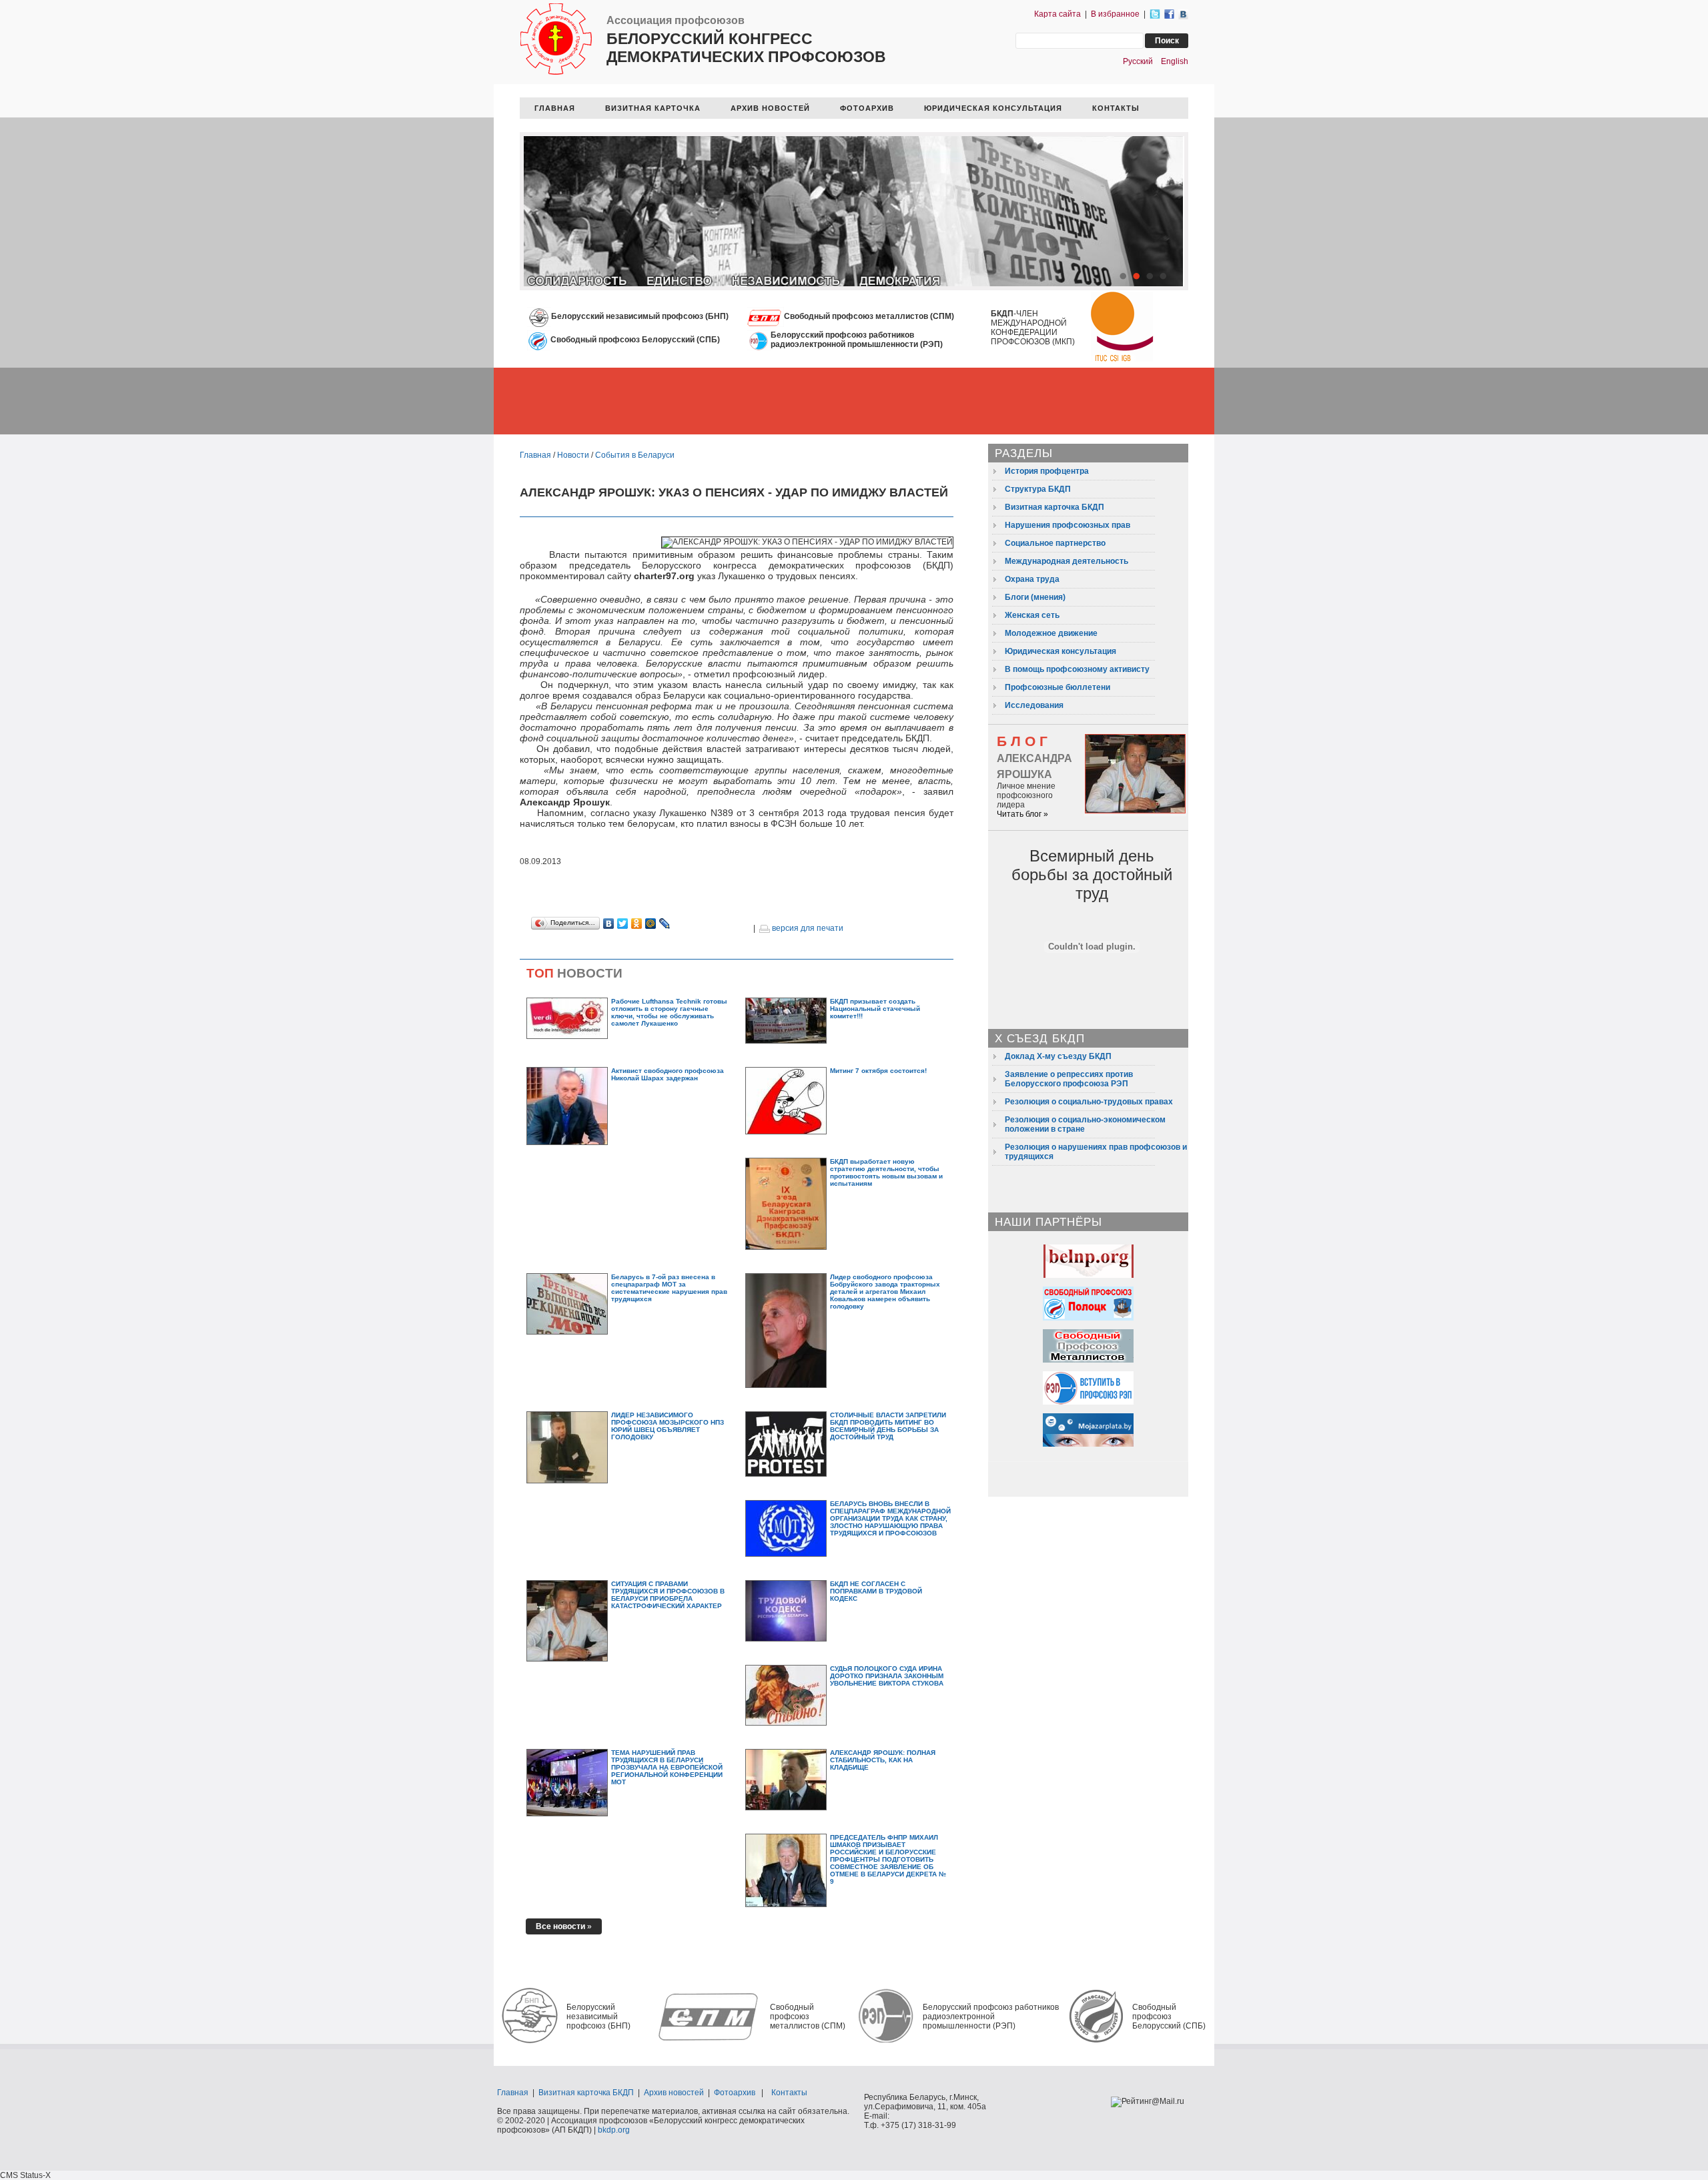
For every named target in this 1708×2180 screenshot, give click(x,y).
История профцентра (1047, 471)
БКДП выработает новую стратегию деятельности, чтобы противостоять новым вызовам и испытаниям (886, 1172)
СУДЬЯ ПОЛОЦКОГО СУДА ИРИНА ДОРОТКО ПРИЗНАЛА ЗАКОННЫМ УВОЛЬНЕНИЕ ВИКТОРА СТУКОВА (887, 1676)
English (1175, 61)
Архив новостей (674, 2093)
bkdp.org (614, 2130)
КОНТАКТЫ (1116, 108)
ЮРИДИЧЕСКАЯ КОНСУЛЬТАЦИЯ (993, 108)
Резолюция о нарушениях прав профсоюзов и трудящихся (1096, 1152)
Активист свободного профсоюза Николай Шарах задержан (668, 1074)
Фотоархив (735, 2093)
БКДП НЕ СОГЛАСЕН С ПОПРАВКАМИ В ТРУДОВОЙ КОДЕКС (876, 1591)
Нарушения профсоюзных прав (1067, 525)
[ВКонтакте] (609, 924)
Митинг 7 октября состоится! (878, 1071)
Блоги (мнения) (1035, 597)
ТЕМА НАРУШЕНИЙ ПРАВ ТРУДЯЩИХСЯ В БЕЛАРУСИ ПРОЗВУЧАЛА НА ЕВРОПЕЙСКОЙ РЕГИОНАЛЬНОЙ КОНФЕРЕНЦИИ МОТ (667, 1767)
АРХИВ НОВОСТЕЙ (770, 108)
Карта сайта (1057, 14)
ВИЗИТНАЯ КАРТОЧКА (653, 108)
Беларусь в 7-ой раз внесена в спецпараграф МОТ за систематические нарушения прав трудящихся (669, 1288)
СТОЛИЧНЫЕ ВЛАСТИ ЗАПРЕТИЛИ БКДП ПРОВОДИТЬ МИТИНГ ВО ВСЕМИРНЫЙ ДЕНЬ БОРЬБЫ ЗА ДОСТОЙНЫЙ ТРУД (888, 1426)
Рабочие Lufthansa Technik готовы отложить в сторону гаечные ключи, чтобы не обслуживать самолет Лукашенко (669, 1012)
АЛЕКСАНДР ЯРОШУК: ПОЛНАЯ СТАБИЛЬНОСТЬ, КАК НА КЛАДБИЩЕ (883, 1760)
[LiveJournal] (665, 924)
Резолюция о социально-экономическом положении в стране (1085, 1124)
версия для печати (807, 928)
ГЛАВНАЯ (555, 108)
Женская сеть (1032, 615)
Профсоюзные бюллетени (1057, 687)
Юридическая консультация (1060, 651)
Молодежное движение (1051, 633)
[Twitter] (623, 924)
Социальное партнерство (1055, 543)
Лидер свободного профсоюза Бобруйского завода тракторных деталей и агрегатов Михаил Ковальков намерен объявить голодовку (885, 1292)
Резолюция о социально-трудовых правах (1089, 1102)
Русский (1138, 61)
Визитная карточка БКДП (1054, 507)
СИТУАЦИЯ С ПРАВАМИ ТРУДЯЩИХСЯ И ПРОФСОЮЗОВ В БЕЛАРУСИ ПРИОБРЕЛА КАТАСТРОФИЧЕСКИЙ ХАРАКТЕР (668, 1595)
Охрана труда (1032, 579)
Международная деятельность (1066, 561)
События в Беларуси (635, 455)
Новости (573, 455)
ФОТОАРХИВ (867, 108)
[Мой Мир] (651, 924)
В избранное (1115, 14)
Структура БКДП (1038, 489)
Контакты (789, 2093)
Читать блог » (1022, 814)
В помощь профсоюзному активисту (1077, 669)
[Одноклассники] (637, 924)
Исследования (1034, 705)
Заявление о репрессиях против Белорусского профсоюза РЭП (1069, 1079)
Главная (535, 455)
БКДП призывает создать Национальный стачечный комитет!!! (875, 1009)
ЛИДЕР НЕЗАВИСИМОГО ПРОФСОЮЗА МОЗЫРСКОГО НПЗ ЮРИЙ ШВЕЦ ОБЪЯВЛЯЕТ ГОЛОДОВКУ (668, 1426)
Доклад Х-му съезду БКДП (1058, 1056)
